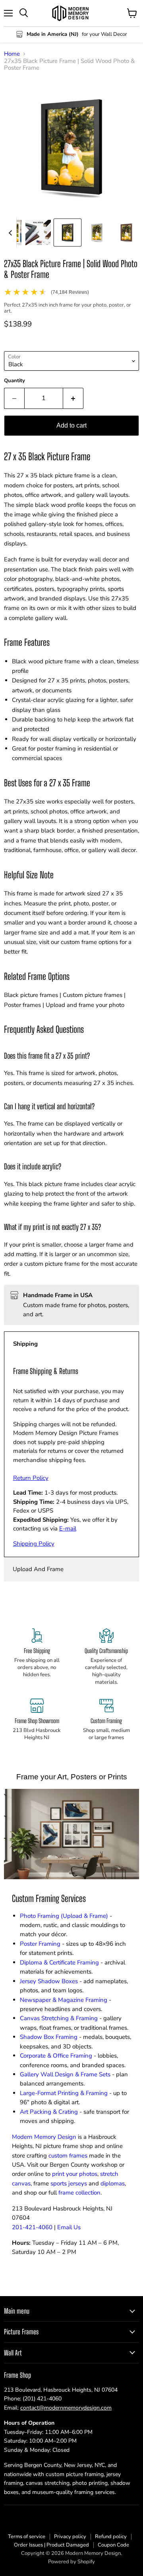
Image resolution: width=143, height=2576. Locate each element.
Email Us (69, 2227)
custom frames (68, 2156)
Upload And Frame (38, 1569)
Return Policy (31, 1478)
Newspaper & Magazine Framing (64, 2000)
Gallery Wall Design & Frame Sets (65, 2074)
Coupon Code (113, 2545)
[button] (38, 233)
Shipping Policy (34, 1544)
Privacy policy (70, 2537)
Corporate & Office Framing (56, 2056)
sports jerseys (69, 2183)
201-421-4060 (32, 2227)
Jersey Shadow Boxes (49, 1981)
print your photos (75, 2174)
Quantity (14, 381)
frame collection (79, 2193)
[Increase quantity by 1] (73, 398)
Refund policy (111, 2537)
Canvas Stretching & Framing (59, 2018)
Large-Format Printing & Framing (64, 2093)
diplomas (113, 2183)
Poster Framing (40, 1944)
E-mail (68, 1528)
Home (12, 54)
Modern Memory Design (44, 2137)
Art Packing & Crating (49, 2112)
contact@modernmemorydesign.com (66, 2408)
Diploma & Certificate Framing (59, 1962)
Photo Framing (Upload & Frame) (64, 1916)
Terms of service (27, 2537)
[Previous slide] (10, 233)
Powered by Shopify (71, 2562)
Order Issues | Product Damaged (51, 2545)
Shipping (25, 1344)
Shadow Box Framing (49, 2037)
